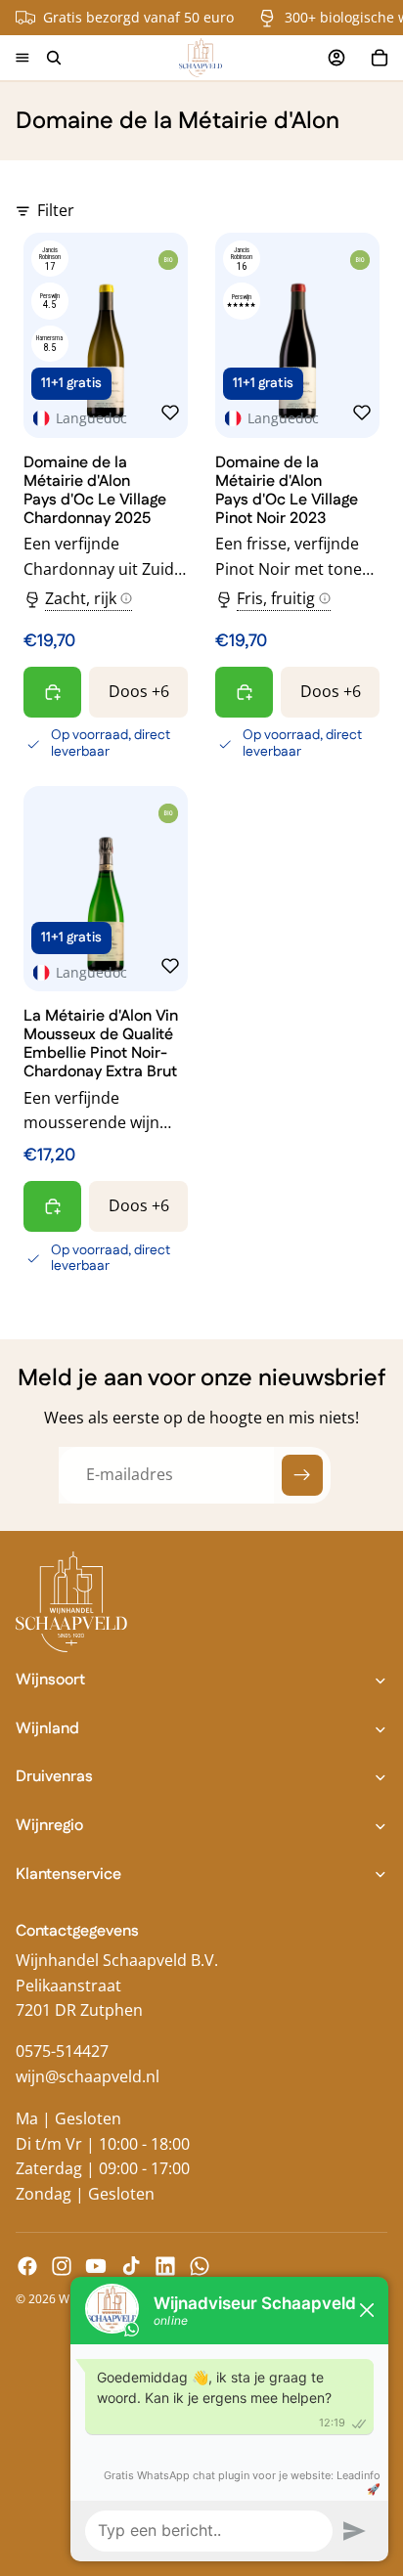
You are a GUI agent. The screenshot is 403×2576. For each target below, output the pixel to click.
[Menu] (22, 58)
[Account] (336, 58)
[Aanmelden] (302, 1475)
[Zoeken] (54, 58)
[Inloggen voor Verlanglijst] (170, 413)
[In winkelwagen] (52, 692)
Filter (56, 210)
